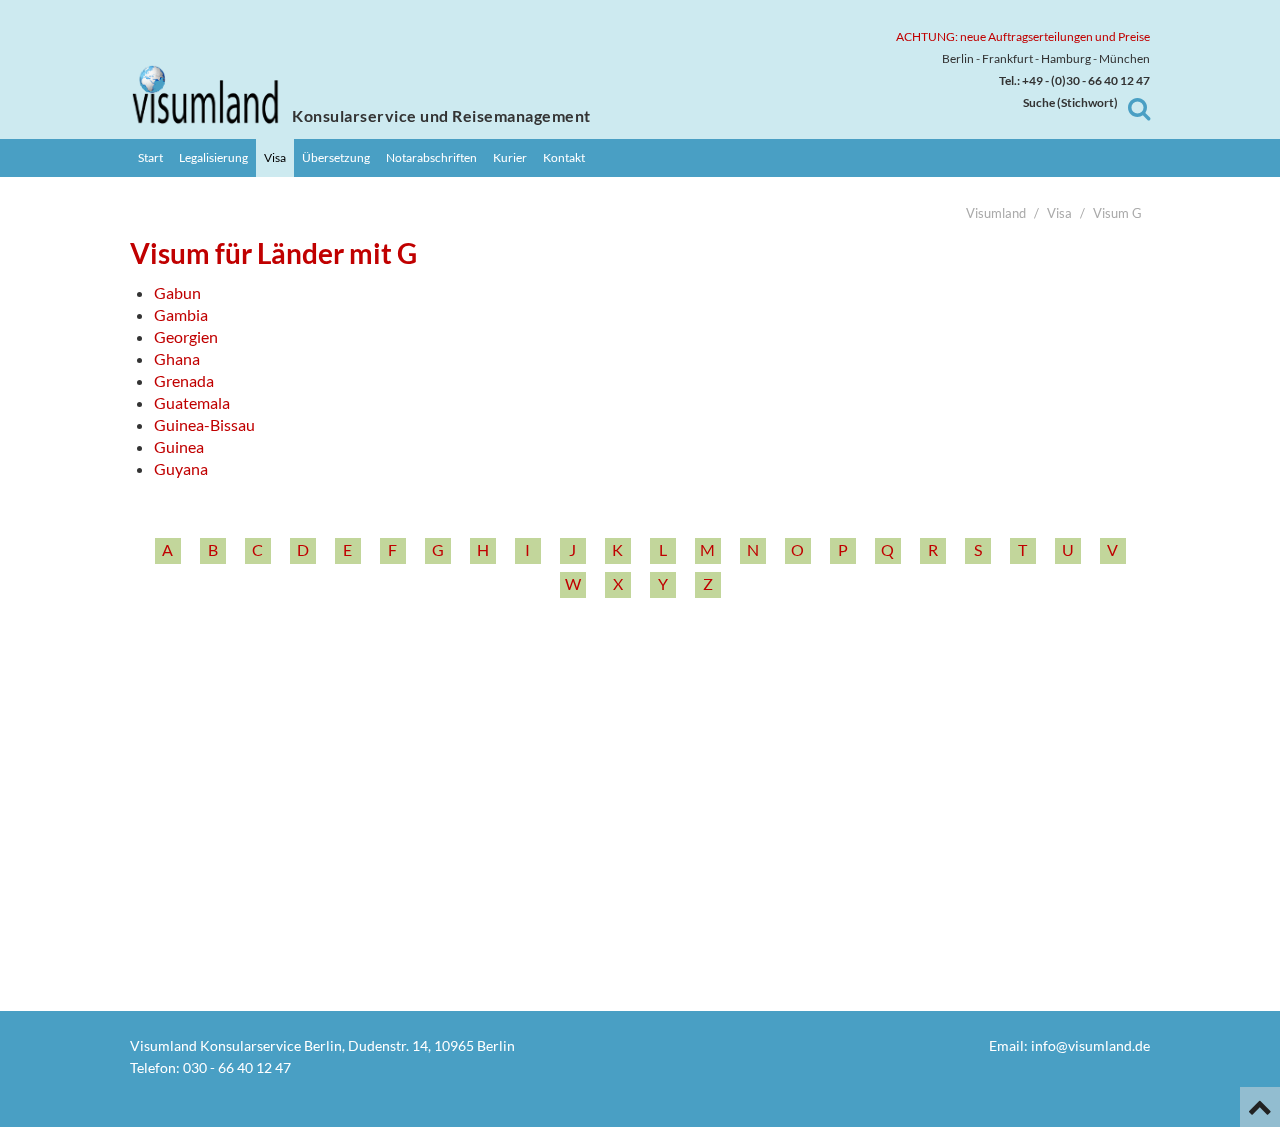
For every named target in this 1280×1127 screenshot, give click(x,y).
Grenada (184, 380)
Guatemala (192, 402)
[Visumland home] (205, 94)
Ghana (177, 358)
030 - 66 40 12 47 (237, 1067)
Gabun (177, 292)
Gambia (181, 314)
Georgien (186, 336)
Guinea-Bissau (204, 424)
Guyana (181, 468)
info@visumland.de (1090, 1045)
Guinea (179, 446)
